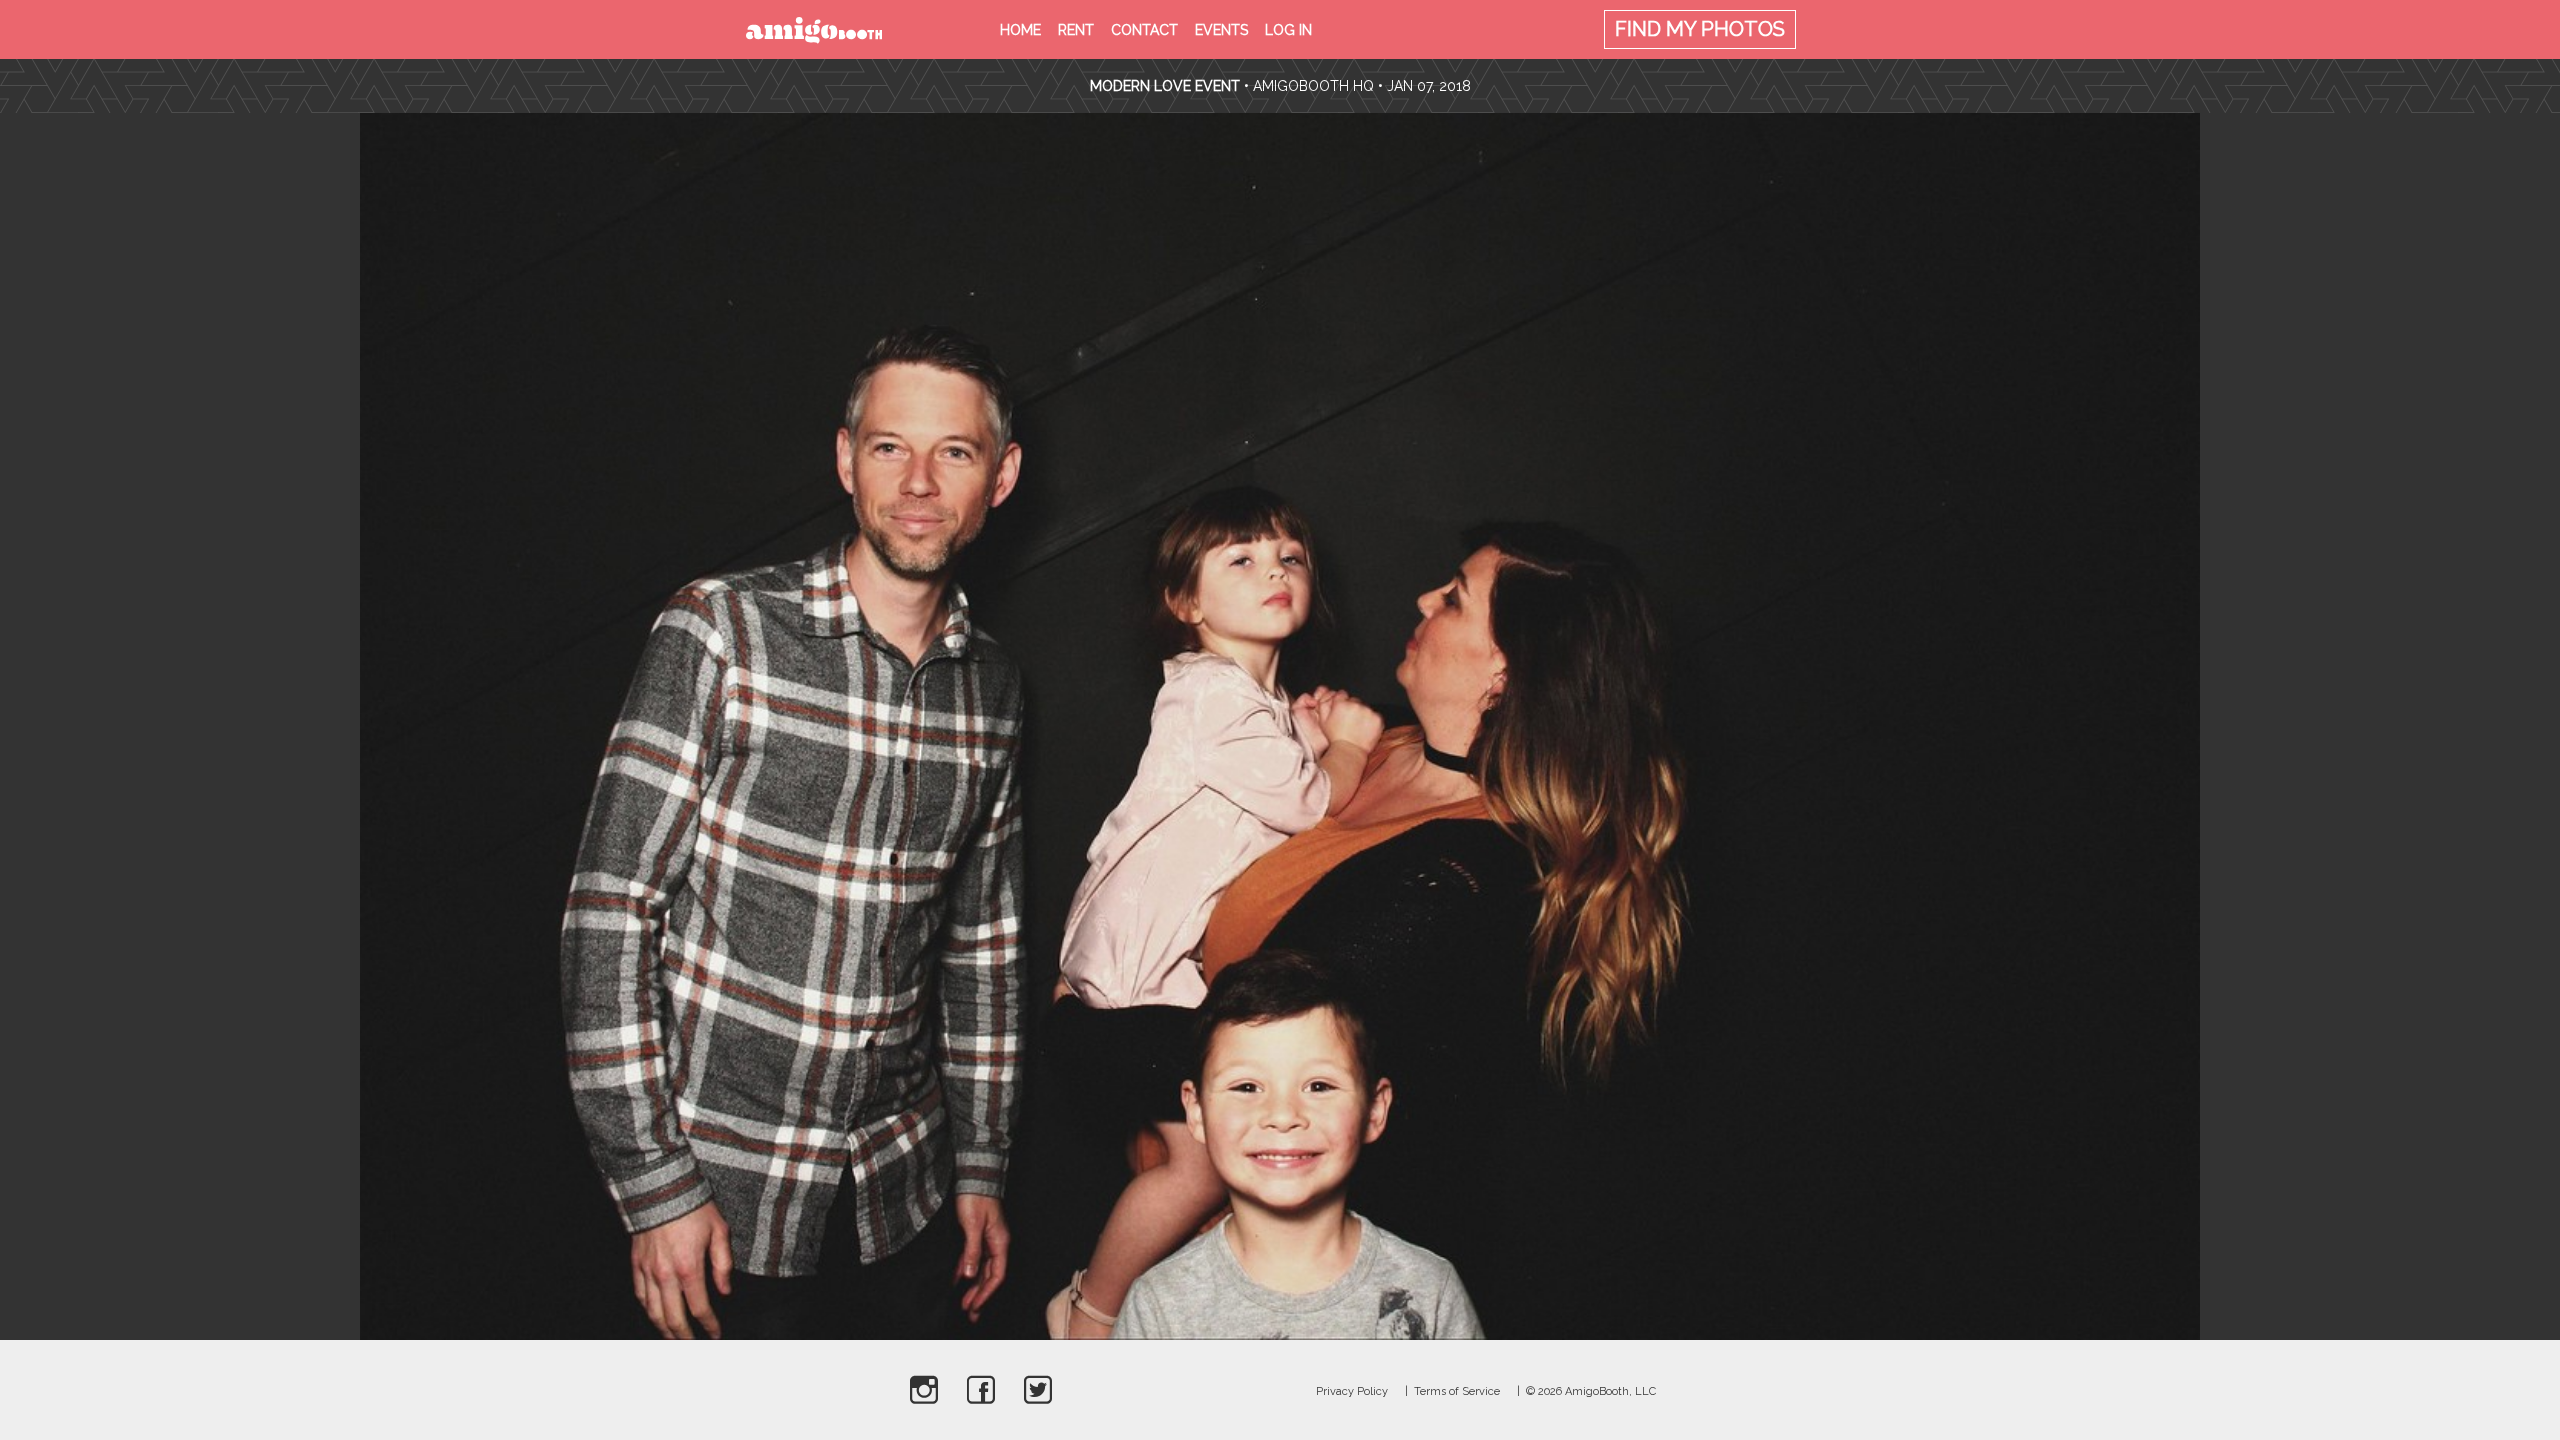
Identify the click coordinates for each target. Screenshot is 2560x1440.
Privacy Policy (1352, 1391)
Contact (1144, 30)
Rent (1076, 30)
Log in (1288, 30)
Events (1221, 30)
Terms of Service (1457, 1391)
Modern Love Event (1167, 86)
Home (1020, 30)
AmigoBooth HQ (1313, 86)
